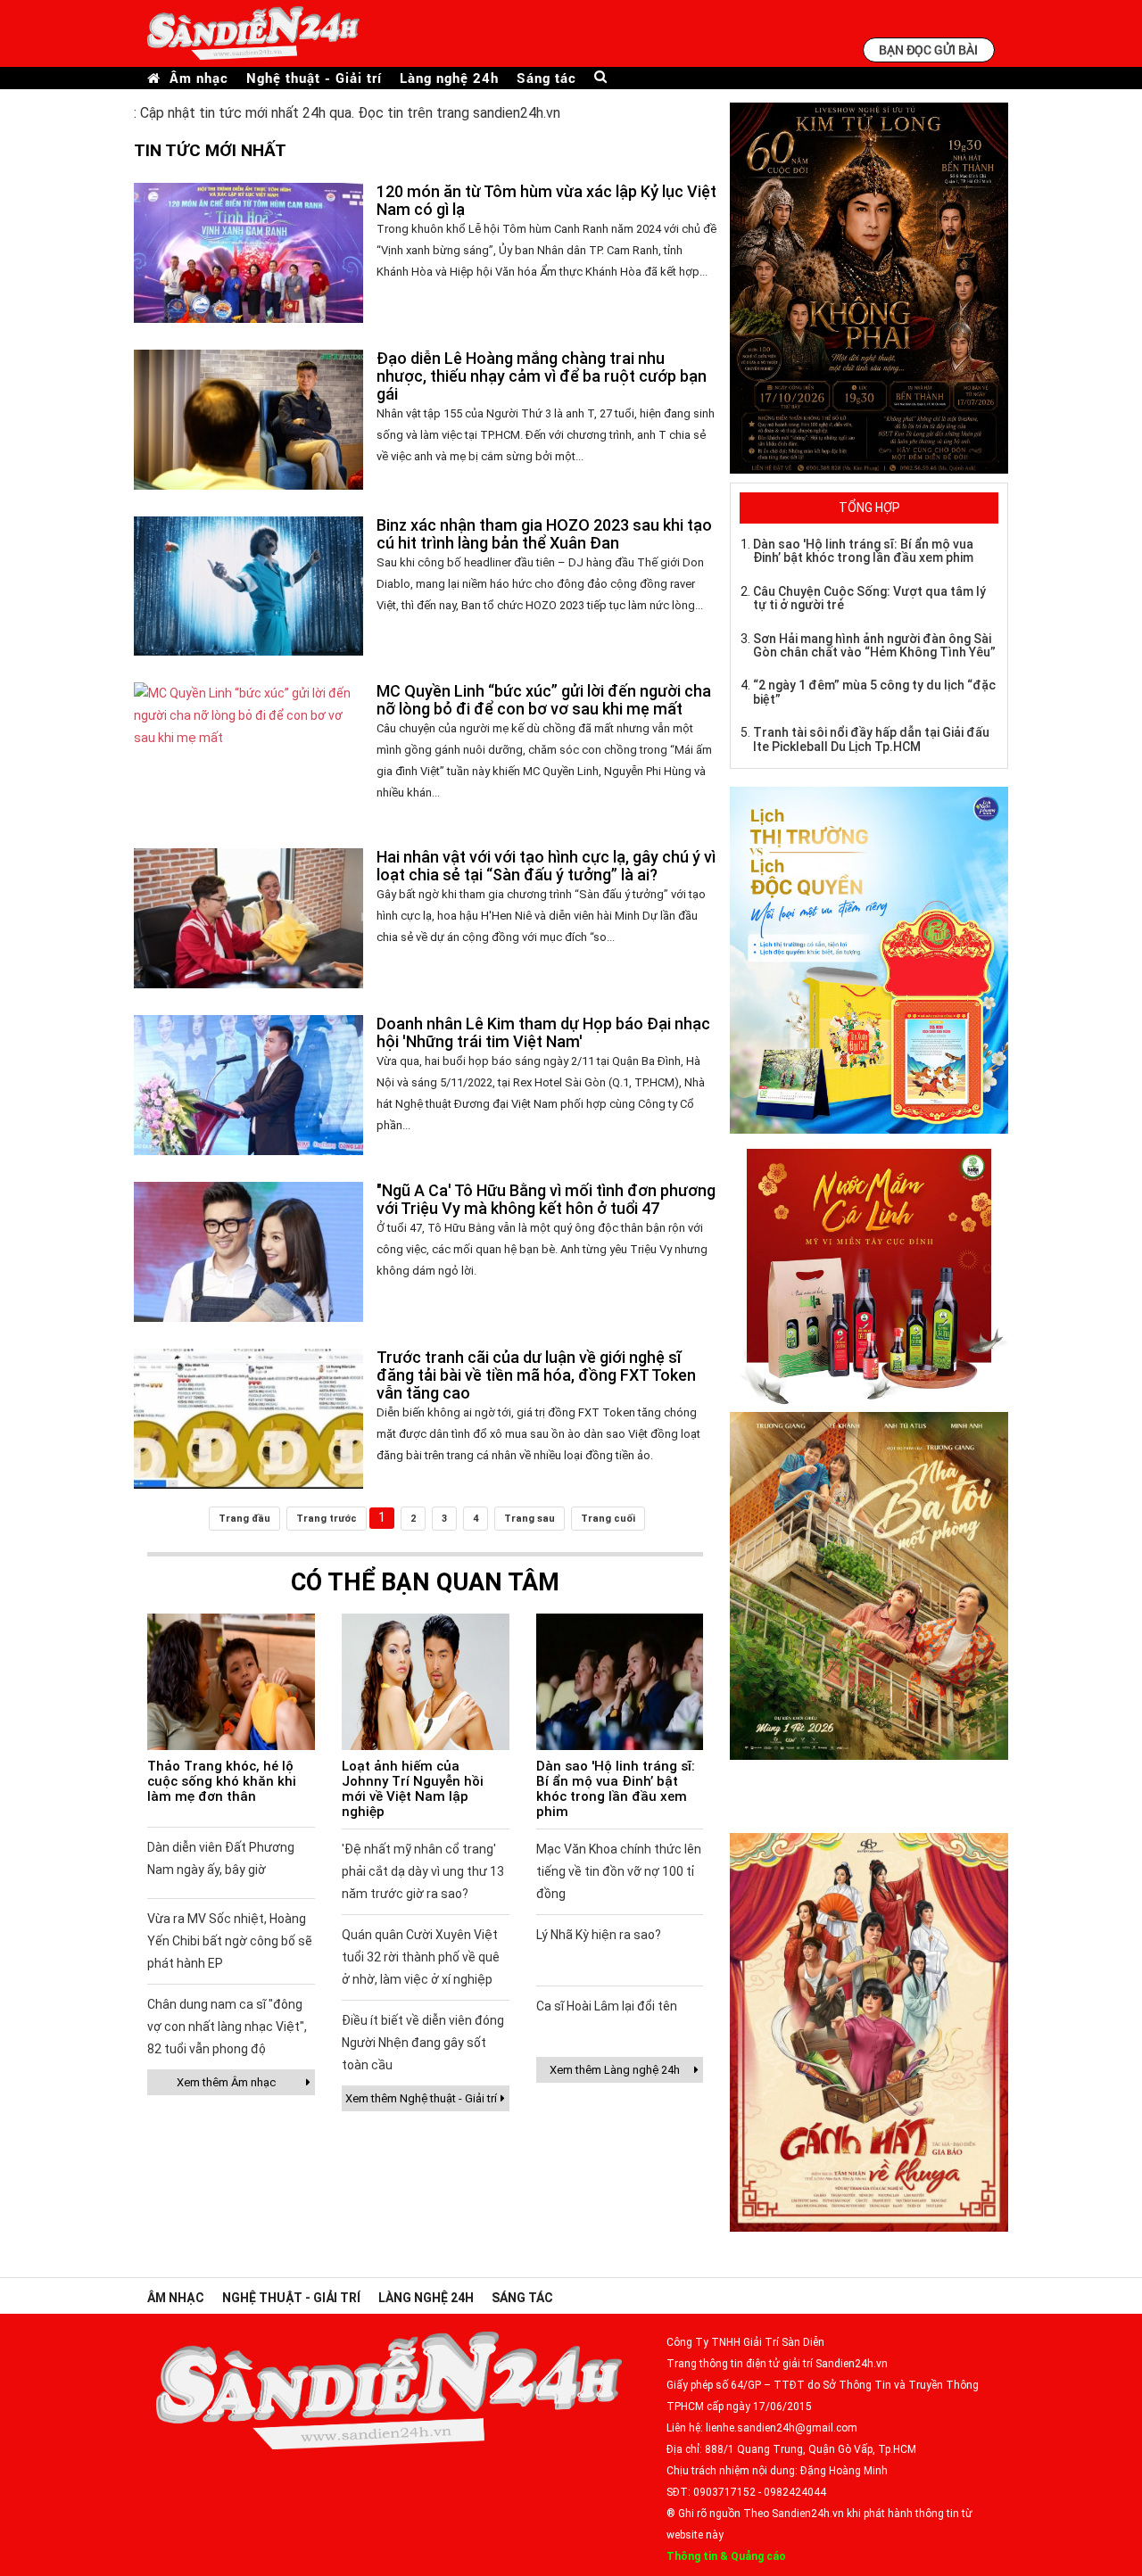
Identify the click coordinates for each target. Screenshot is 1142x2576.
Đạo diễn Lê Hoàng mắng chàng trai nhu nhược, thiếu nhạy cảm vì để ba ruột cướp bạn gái (542, 376)
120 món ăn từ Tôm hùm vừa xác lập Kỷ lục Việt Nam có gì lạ (546, 200)
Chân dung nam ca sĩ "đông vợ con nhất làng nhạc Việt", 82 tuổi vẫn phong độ (227, 2027)
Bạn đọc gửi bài (928, 50)
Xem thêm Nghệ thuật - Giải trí (421, 2098)
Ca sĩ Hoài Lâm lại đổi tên (607, 2006)
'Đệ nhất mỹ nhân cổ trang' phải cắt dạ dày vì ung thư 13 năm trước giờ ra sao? (423, 1871)
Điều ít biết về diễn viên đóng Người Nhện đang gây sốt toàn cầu (423, 2043)
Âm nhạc (199, 78)
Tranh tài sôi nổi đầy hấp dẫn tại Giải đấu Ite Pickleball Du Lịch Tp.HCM (871, 739)
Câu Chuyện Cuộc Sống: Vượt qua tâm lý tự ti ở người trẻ (869, 598)
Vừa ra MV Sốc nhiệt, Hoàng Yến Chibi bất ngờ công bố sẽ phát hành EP (230, 1941)
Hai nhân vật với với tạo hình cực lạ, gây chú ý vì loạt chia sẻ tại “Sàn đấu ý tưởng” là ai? (546, 866)
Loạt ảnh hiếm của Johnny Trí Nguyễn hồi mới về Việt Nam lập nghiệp (413, 1789)
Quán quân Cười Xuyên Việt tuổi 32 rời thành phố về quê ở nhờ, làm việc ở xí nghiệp (421, 1957)
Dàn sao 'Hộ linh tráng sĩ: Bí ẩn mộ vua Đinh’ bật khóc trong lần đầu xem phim (616, 1789)
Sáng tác (546, 78)
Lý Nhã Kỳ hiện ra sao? (599, 1935)
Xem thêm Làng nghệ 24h (615, 2070)
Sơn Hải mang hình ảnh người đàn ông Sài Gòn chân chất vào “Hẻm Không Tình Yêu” (874, 645)
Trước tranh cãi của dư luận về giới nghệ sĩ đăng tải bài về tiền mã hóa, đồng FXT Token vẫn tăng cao (536, 1375)
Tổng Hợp (869, 508)
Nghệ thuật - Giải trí (314, 78)
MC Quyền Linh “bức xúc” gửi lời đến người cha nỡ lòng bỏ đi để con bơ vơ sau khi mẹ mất (544, 700)
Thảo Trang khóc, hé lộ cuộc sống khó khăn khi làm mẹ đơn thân (222, 1781)
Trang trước (327, 1519)
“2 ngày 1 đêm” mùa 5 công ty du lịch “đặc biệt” (874, 692)
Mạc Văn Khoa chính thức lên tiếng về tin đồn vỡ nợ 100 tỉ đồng (619, 1871)
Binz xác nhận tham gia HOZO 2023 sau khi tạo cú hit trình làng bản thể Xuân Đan (544, 534)
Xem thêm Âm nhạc (226, 2082)
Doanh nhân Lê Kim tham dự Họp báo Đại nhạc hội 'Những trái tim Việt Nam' (543, 1032)
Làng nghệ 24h (449, 78)
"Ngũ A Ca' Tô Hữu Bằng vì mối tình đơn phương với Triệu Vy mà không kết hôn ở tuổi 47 (546, 1199)
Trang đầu (244, 1519)
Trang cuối (608, 1519)
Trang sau (530, 1519)
